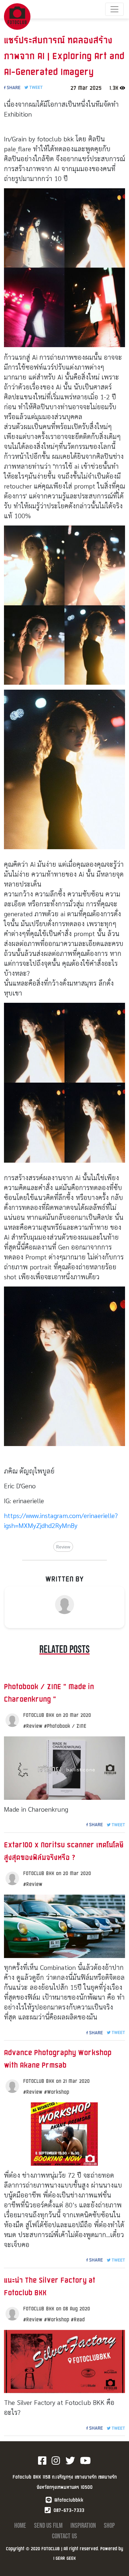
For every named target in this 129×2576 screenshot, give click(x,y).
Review (63, 1546)
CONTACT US (64, 2536)
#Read (78, 2319)
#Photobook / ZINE (65, 1726)
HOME (21, 2526)
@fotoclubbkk (69, 2500)
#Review (34, 1726)
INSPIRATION (84, 2526)
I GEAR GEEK (64, 2558)
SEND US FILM (49, 2526)
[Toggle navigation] (114, 9)
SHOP (109, 2526)
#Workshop (57, 2092)
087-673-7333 (69, 2510)
